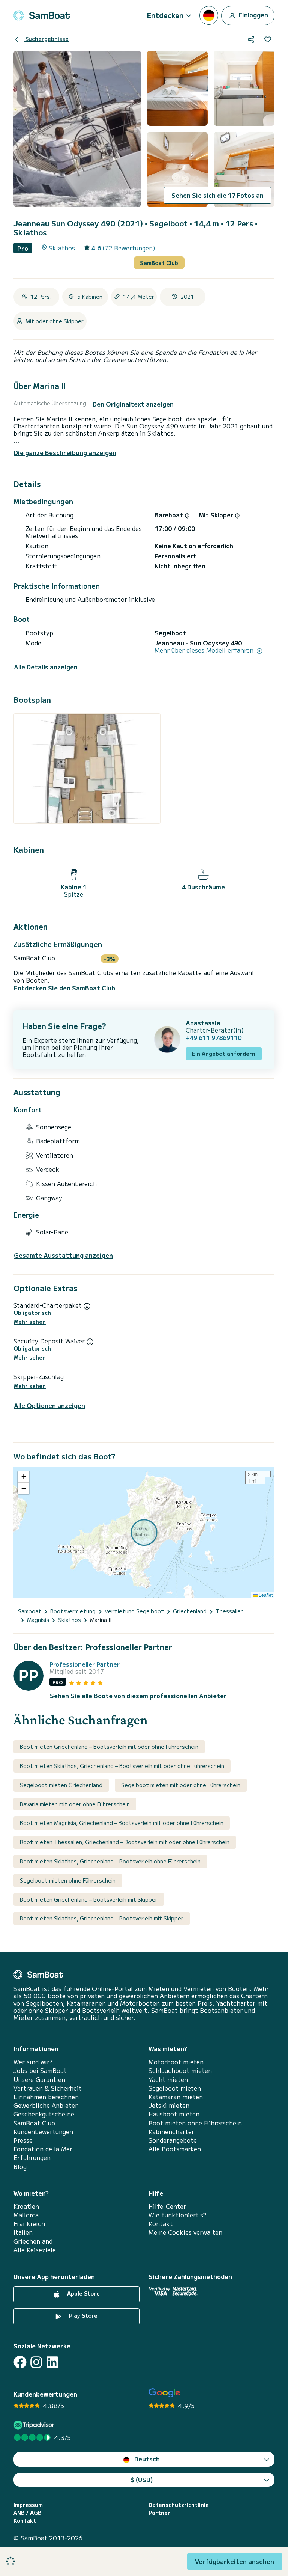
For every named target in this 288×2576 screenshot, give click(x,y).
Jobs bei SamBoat (40, 2070)
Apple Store (83, 2293)
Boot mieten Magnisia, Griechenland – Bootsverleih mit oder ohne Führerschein (122, 1823)
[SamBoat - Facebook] (20, 2362)
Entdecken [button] (165, 15)
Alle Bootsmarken (175, 2149)
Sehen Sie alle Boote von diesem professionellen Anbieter (138, 1696)
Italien (23, 2232)
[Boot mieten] (42, 15)
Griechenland (33, 2241)
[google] (164, 2393)
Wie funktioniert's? (178, 2215)
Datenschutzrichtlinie (179, 2505)
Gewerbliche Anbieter (46, 2105)
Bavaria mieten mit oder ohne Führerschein (75, 1804)
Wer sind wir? (33, 2062)
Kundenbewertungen (43, 2132)
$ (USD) (142, 2480)
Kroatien (26, 2206)
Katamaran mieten (176, 2097)
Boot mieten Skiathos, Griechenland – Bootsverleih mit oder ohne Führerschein (122, 1766)
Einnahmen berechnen (46, 2097)
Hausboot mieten (174, 2114)
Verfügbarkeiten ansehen (235, 2561)
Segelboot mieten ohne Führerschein (68, 1880)
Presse (23, 2140)
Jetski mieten (169, 2105)
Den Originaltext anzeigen (133, 404)
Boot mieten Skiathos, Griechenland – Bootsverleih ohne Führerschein (110, 1861)
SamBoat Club (159, 263)
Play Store (82, 2315)
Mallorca (26, 2215)
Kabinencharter (171, 2132)
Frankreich (29, 2224)
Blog (20, 2167)
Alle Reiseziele (35, 2250)
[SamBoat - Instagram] (36, 2362)
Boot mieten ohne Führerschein (195, 2123)
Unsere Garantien (39, 2079)
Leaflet (265, 1595)
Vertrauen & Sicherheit (48, 2088)
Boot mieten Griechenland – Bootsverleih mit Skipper (89, 1899)
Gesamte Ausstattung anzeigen (63, 1255)
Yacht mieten (168, 2079)
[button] (24, 1477)
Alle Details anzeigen (46, 667)
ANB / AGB (27, 2513)
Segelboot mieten (175, 2088)
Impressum (28, 2505)
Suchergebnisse (46, 39)
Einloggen (253, 14)
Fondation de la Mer (43, 2149)
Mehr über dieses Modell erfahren (205, 650)
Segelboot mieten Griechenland (61, 1785)
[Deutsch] (209, 15)
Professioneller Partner (85, 1664)
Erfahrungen (32, 2158)
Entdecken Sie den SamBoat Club (64, 988)
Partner (159, 2513)
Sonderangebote (173, 2140)
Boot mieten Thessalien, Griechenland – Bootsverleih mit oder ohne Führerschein (125, 1842)
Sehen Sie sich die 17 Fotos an (217, 195)
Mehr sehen (30, 1322)
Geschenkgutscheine (44, 2114)
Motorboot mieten (176, 2062)
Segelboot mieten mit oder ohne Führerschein (181, 1785)
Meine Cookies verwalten (185, 2232)
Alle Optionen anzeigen (49, 1406)
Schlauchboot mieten (180, 2070)
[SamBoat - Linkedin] (52, 2362)
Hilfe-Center (167, 2206)
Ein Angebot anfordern (224, 1054)
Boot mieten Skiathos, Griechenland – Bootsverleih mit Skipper (102, 1918)
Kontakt (161, 2224)
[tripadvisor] (35, 2425)
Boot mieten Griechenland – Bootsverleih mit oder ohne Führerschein (109, 1747)
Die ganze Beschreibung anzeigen (65, 452)
